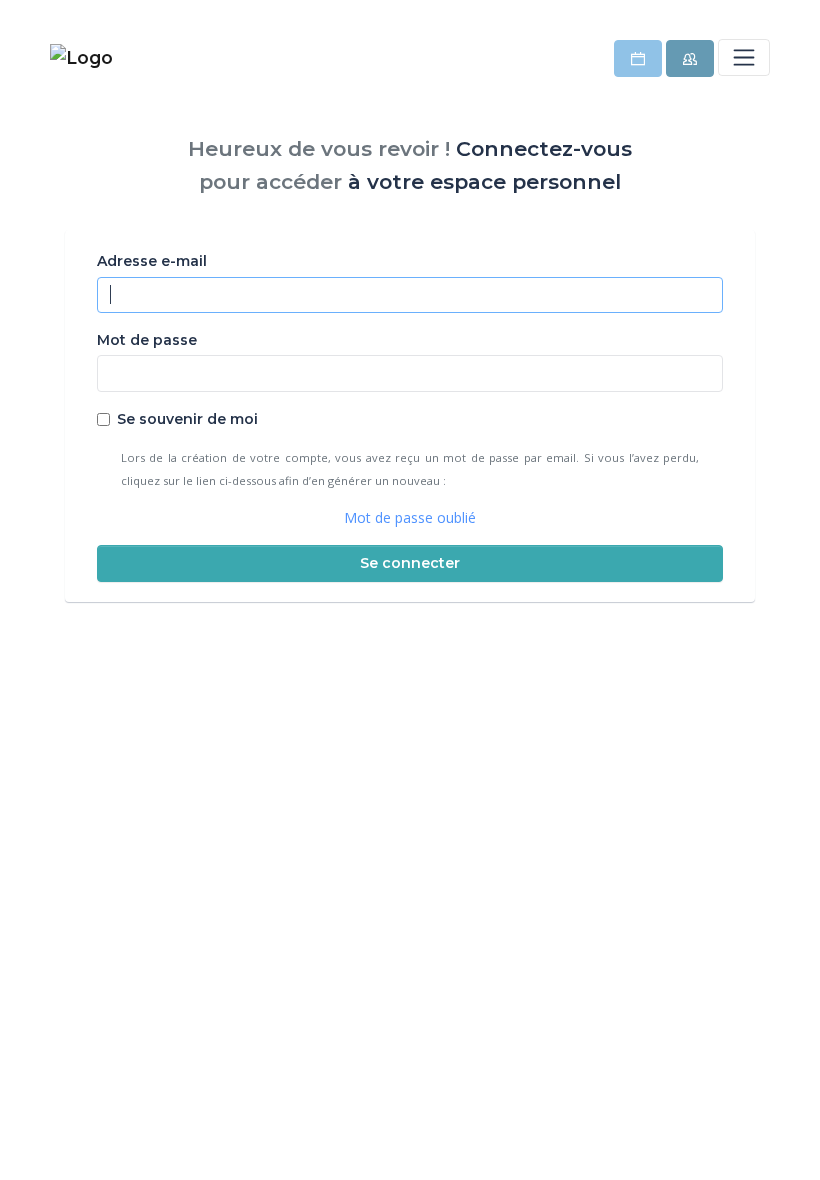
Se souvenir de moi (187, 419)
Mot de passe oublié (410, 517)
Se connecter (410, 563)
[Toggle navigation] (744, 57)
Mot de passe (147, 340)
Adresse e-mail (152, 261)
